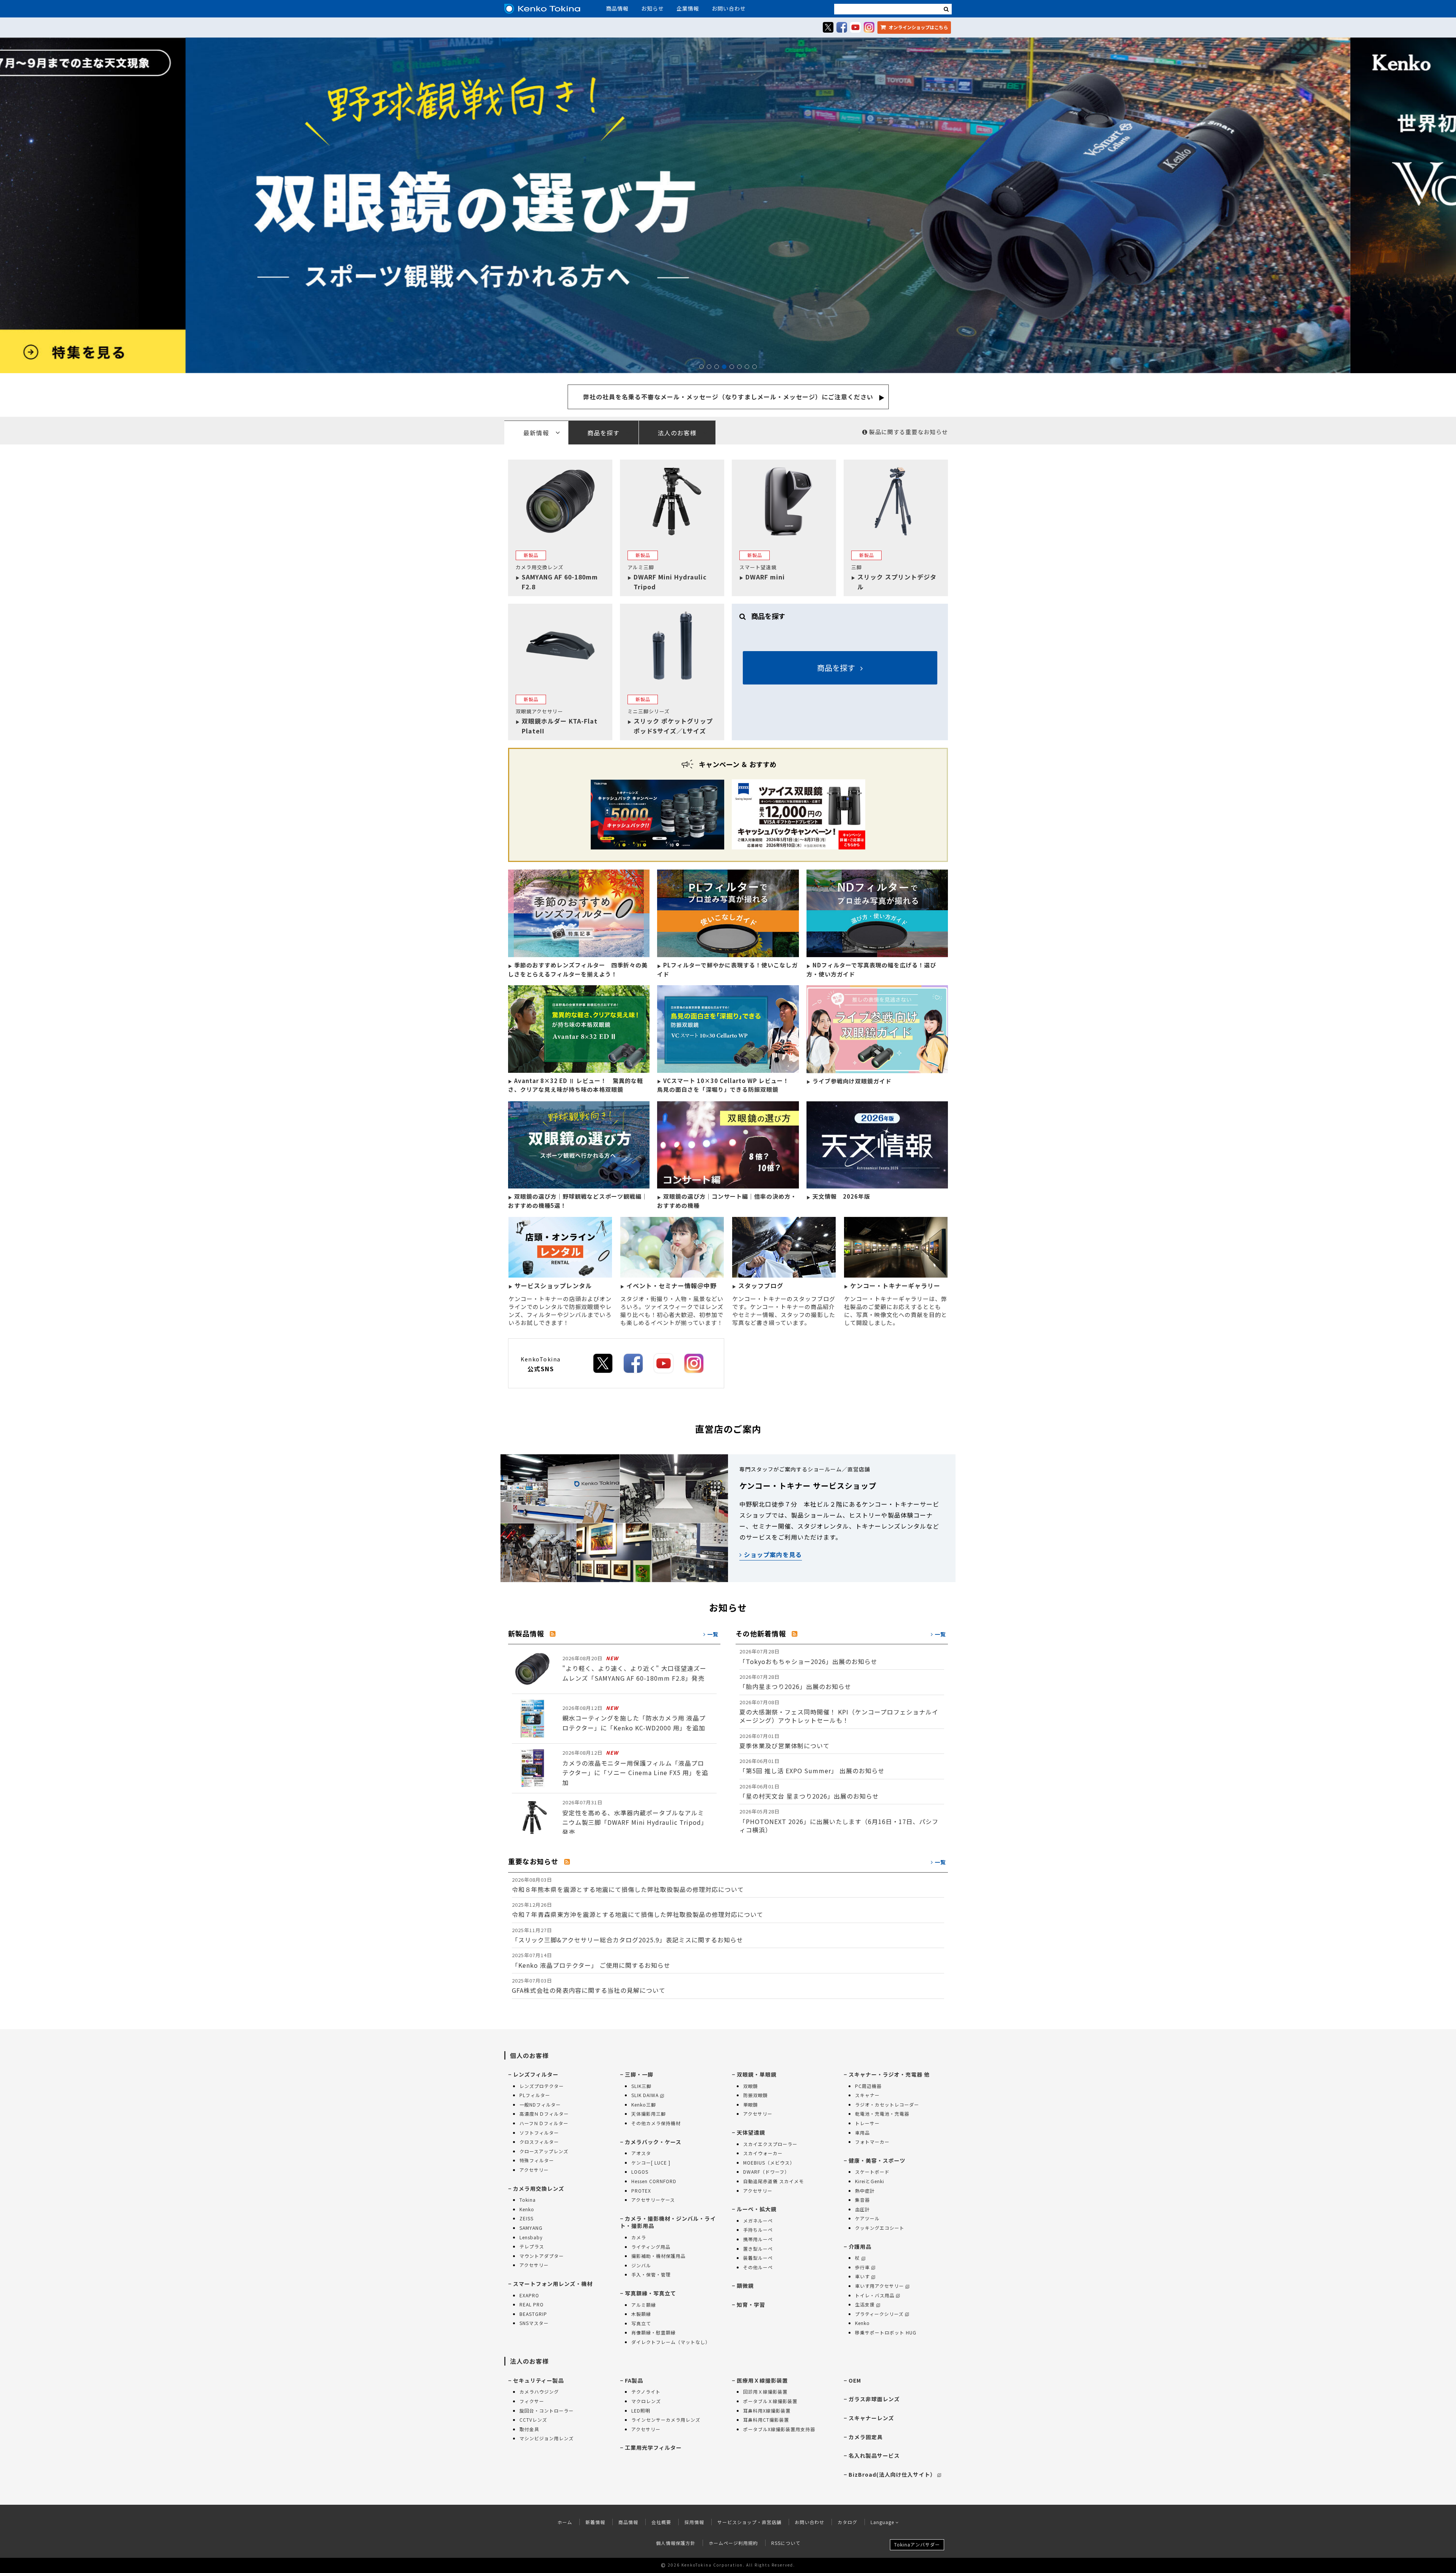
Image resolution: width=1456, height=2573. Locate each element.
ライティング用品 (651, 2247)
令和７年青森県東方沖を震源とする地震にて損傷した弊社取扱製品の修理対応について (638, 1910)
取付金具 (529, 2429)
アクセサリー (534, 2170)
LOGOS (640, 2172)
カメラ (639, 2237)
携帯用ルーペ (758, 2239)
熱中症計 (865, 2191)
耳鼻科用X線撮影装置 (767, 2411)
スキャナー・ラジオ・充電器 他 (889, 2074)
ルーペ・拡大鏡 (757, 2209)
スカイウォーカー (763, 2153)
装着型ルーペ (758, 2258)
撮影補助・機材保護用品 (658, 2256)
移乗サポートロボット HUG (886, 2332)
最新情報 (536, 433)
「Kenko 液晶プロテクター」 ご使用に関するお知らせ (591, 1960)
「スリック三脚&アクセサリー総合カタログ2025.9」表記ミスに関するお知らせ (628, 1935)
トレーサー (867, 2123)
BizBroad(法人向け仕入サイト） (892, 2474)
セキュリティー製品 (538, 2380)
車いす (862, 2276)
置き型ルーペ (758, 2249)
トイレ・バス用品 (875, 2295)
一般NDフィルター (540, 2104)
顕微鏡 (745, 2286)
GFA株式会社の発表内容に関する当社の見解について (589, 1986)
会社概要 (661, 2522)
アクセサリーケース (653, 2200)
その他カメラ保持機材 (656, 2123)
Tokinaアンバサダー (917, 2544)
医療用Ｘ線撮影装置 (762, 2380)
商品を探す (603, 433)
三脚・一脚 (639, 2074)
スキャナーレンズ (871, 2418)
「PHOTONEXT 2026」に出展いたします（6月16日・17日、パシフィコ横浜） (839, 1821)
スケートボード (872, 2172)
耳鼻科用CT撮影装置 (766, 2420)
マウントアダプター (542, 2256)
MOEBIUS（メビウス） (769, 2162)
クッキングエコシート (880, 2228)
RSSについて (786, 2543)
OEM (855, 2380)
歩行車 (862, 2267)
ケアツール (867, 2218)
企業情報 (688, 8)
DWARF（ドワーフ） (766, 2172)
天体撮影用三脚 (649, 2114)
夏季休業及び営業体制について (784, 1741)
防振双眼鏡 (755, 2095)
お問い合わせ (729, 8)
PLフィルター (535, 2095)
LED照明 (641, 2411)
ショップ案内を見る (772, 1554)
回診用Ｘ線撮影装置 (765, 2392)
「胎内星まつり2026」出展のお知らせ (795, 1682)
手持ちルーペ (758, 2230)
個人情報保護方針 (676, 2543)
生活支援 (865, 2304)
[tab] (728, 432)
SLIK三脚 (641, 2086)
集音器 (862, 2200)
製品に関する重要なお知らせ (908, 432)
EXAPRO (529, 2295)
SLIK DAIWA (645, 2095)
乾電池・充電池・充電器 (882, 2114)
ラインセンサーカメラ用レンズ (666, 2420)
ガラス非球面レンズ (874, 2399)
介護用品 (860, 2246)
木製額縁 (641, 2314)
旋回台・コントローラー (547, 2411)
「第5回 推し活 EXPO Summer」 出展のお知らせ (812, 1766)
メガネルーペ (758, 2221)
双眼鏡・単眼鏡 (757, 2074)
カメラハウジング (539, 2392)
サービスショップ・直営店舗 (749, 2522)
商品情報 (617, 8)
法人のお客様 (677, 433)
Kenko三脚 (644, 2104)
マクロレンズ (646, 2401)
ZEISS (526, 2218)
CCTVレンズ (533, 2420)
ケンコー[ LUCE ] (651, 2162)
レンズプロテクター (542, 2086)
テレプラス (532, 2246)
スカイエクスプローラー (770, 2144)
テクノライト (646, 2392)
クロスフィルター (539, 2142)
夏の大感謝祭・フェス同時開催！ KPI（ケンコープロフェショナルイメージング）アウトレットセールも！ (839, 1712)
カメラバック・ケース (653, 2142)
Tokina (528, 2200)
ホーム (565, 2522)
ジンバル (641, 2265)
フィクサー (532, 2401)
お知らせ (653, 8)
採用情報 (694, 2522)
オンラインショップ (918, 27)
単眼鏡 (751, 2104)
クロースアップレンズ (544, 2151)
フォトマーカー (872, 2142)
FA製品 (634, 2380)
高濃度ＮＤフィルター (544, 2114)
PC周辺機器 (868, 2086)
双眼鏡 (751, 2086)
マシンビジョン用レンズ (547, 2438)
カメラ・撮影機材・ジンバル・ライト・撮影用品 (668, 2222)
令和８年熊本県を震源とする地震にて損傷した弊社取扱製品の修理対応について (628, 1885)
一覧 (712, 1634)
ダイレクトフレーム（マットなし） (671, 2342)
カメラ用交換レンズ (539, 2188)
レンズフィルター (536, 2074)
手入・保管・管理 (651, 2274)
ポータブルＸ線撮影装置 (770, 2401)
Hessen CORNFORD (654, 2181)
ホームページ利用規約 (733, 2543)
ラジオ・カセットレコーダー (887, 2104)
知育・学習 (751, 2305)
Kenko (527, 2209)
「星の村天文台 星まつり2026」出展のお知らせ (809, 1792)
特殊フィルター (537, 2160)
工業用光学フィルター (653, 2447)
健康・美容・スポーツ (877, 2160)
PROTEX (641, 2191)
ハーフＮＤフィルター (544, 2123)
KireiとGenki (870, 2181)
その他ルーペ (758, 2267)
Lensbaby (531, 2237)
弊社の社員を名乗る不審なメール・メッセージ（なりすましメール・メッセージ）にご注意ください (728, 397)
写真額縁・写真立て (650, 2293)
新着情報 (595, 2522)
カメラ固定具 (866, 2437)
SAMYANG (531, 2228)
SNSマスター (534, 2323)
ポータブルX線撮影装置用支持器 (779, 2429)
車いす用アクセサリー (879, 2286)
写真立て (641, 2323)
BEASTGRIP (533, 2314)
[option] (728, 206)
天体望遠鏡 (751, 2132)
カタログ (847, 2522)
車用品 (862, 2133)
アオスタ (641, 2153)
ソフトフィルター (539, 2133)
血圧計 (862, 2209)
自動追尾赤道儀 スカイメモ (773, 2181)
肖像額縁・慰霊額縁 (653, 2332)
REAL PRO (532, 2304)
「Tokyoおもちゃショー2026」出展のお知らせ (808, 1657)
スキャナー (867, 2095)
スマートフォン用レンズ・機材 (553, 2284)
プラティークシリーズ (879, 2314)
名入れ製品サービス (874, 2455)
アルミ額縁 (644, 2305)
